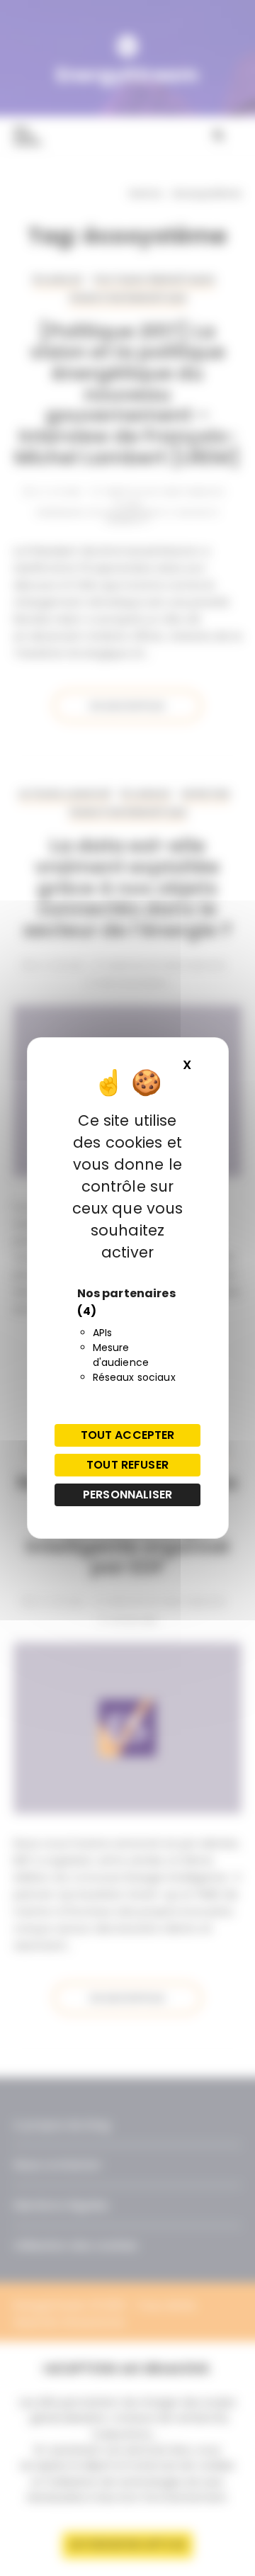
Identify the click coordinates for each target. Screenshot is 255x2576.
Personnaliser (127, 1495)
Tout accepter (128, 1435)
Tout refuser (127, 1465)
